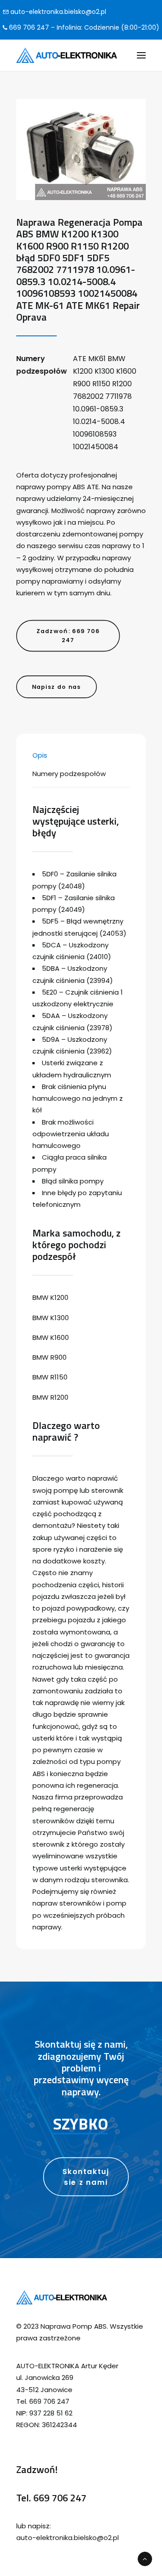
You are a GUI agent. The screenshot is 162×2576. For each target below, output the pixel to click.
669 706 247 (60, 2498)
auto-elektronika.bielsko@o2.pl (57, 12)
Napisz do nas (56, 687)
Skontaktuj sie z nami (87, 2177)
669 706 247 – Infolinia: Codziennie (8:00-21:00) (83, 27)
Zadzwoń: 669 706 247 (69, 635)
